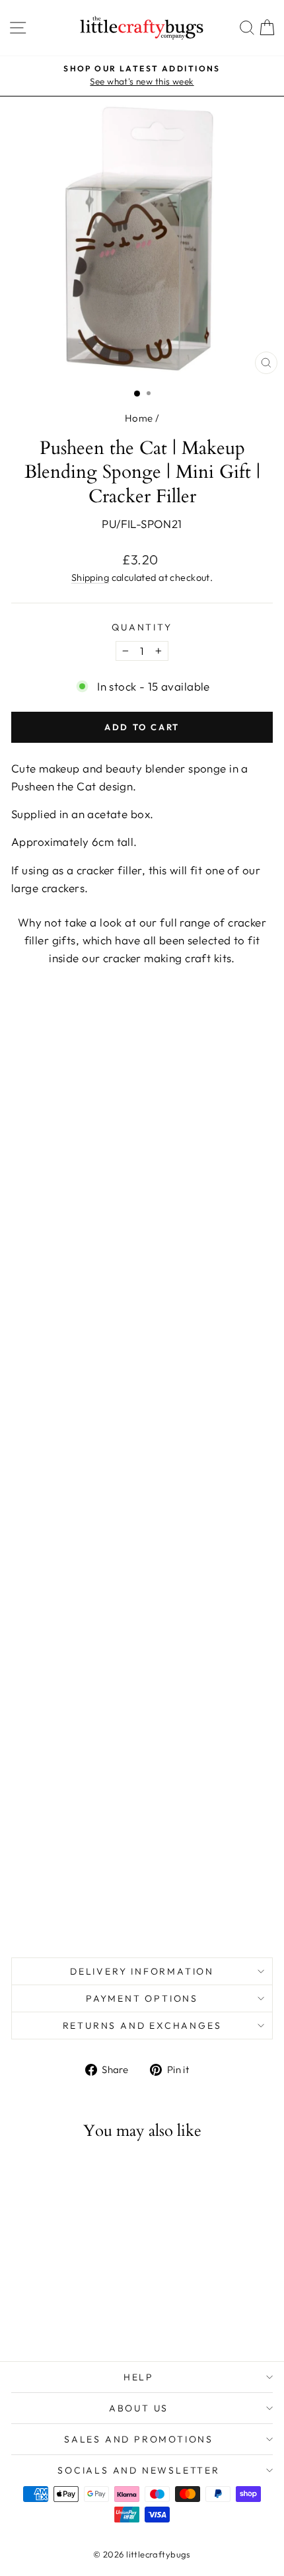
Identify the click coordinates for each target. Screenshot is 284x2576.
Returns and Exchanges (142, 2026)
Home (139, 418)
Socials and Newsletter (139, 2470)
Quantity (142, 627)
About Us (139, 2408)
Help (139, 2377)
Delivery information (142, 1971)
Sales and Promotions (139, 2439)
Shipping (90, 578)
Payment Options (142, 1998)
